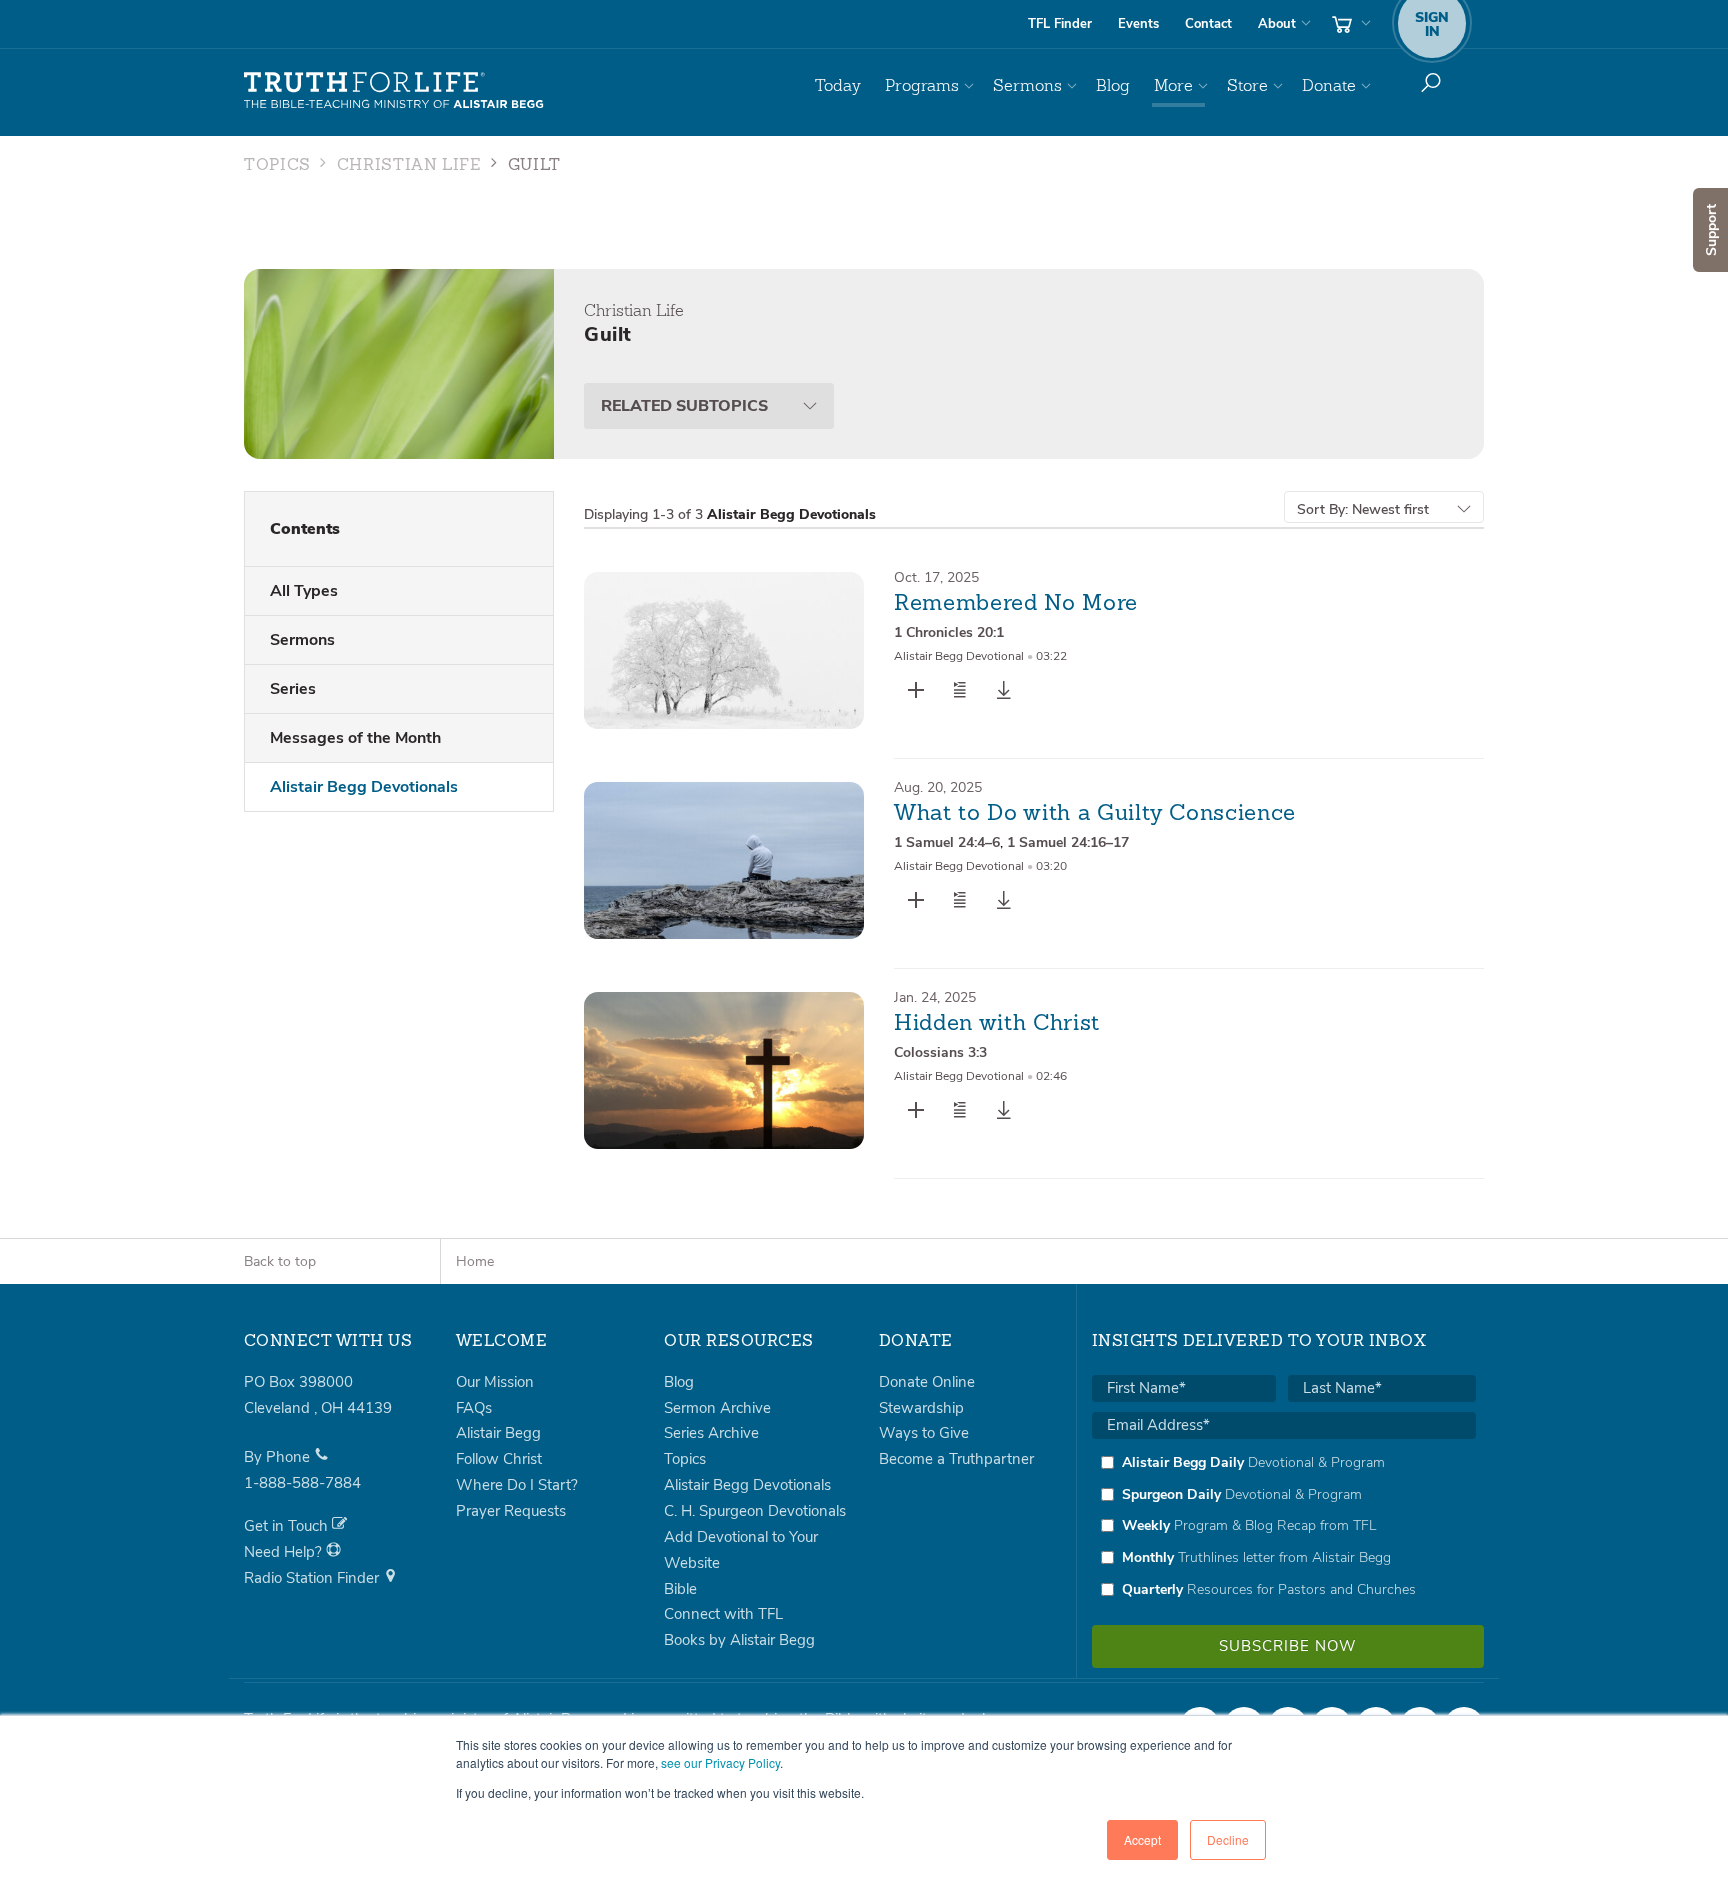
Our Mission (495, 1382)
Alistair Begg (498, 1433)
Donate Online (927, 1382)
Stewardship (921, 1408)
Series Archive (711, 1433)
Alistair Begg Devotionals (364, 787)
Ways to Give (924, 1433)
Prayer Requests (511, 1511)
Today (838, 85)
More (1173, 85)
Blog (1113, 85)
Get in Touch (288, 1526)
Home (475, 1261)
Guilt (534, 166)
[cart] (1349, 24)
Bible (680, 1589)
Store (1247, 85)
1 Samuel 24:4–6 (947, 842)
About (1277, 24)
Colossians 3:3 (940, 1052)
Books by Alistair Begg (739, 1640)
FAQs (474, 1408)
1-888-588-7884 (302, 1483)
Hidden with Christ (997, 1024)
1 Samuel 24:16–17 (1068, 842)
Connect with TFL (723, 1614)
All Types (304, 591)
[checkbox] (1284, 1526)
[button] (960, 690)
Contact (1208, 24)
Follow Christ (499, 1459)
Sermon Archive (717, 1408)
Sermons (1027, 85)
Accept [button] (1142, 1839)
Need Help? (285, 1552)
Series (293, 689)
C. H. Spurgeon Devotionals (755, 1511)
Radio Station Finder (313, 1578)
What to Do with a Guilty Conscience (1095, 814)
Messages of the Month (355, 738)
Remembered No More (1016, 604)
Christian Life (409, 166)
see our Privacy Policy (720, 1762)
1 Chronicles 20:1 (949, 632)
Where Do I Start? (517, 1485)
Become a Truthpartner (956, 1459)
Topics (277, 166)
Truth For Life (394, 91)
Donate (1329, 85)
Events (1138, 24)
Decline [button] (1228, 1839)
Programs (922, 85)
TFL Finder (1060, 24)
